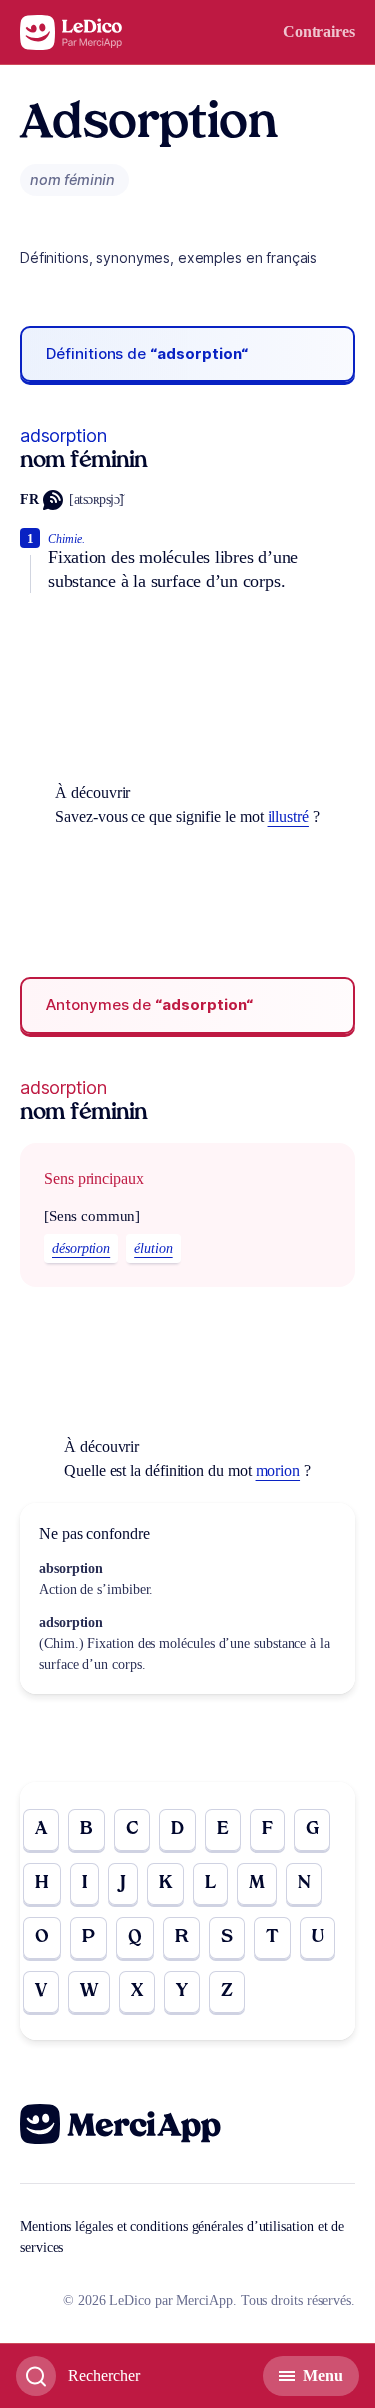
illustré (288, 816)
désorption (81, 1248)
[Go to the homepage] (71, 32)
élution (153, 1248)
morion (278, 1470)
